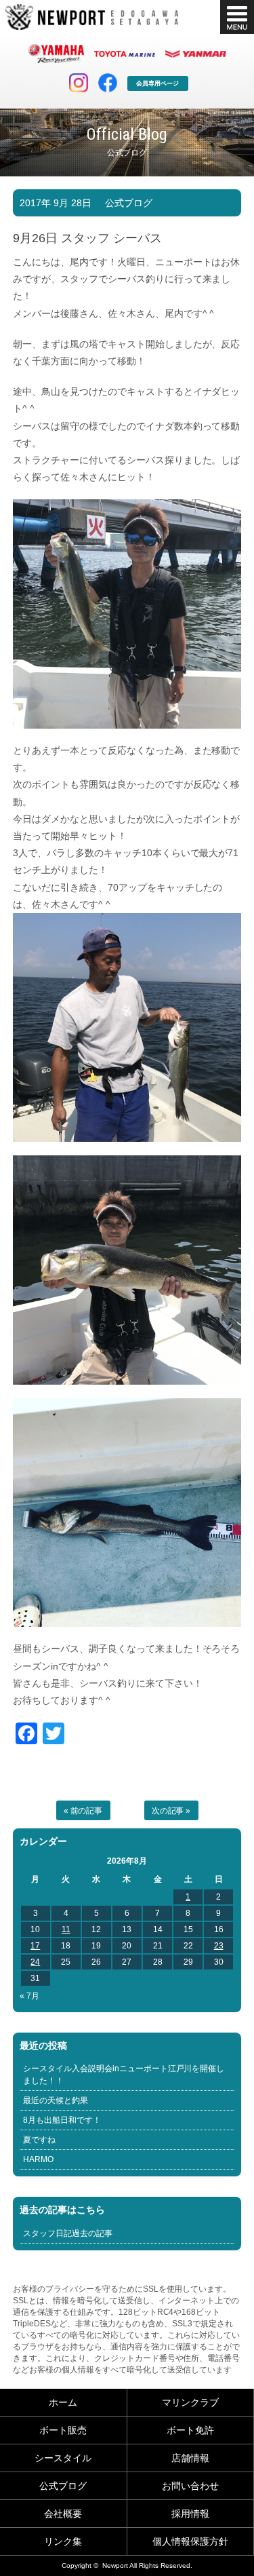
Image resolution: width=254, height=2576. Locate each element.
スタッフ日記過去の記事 (68, 2233)
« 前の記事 (83, 1811)
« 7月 (29, 1996)
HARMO (38, 2159)
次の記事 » (171, 1811)
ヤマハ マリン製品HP (56, 54)
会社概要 (63, 2514)
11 (66, 1929)
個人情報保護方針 (190, 2541)
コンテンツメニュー (237, 17)
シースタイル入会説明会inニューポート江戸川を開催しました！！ (124, 2075)
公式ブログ (129, 203)
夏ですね (39, 2140)
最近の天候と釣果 (56, 2100)
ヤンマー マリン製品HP (196, 54)
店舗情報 (190, 2458)
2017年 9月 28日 (56, 203)
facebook (108, 83)
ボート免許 (190, 2430)
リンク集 (63, 2541)
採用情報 (190, 2514)
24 (35, 1962)
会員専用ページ (157, 83)
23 (219, 1946)
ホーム (63, 2402)
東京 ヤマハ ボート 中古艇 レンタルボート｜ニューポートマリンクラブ (92, 17)
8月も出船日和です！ (62, 2120)
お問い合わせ (190, 2486)
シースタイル (63, 2458)
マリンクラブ (190, 2402)
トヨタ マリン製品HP (125, 54)
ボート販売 (63, 2430)
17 (35, 1946)
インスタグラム (79, 83)
